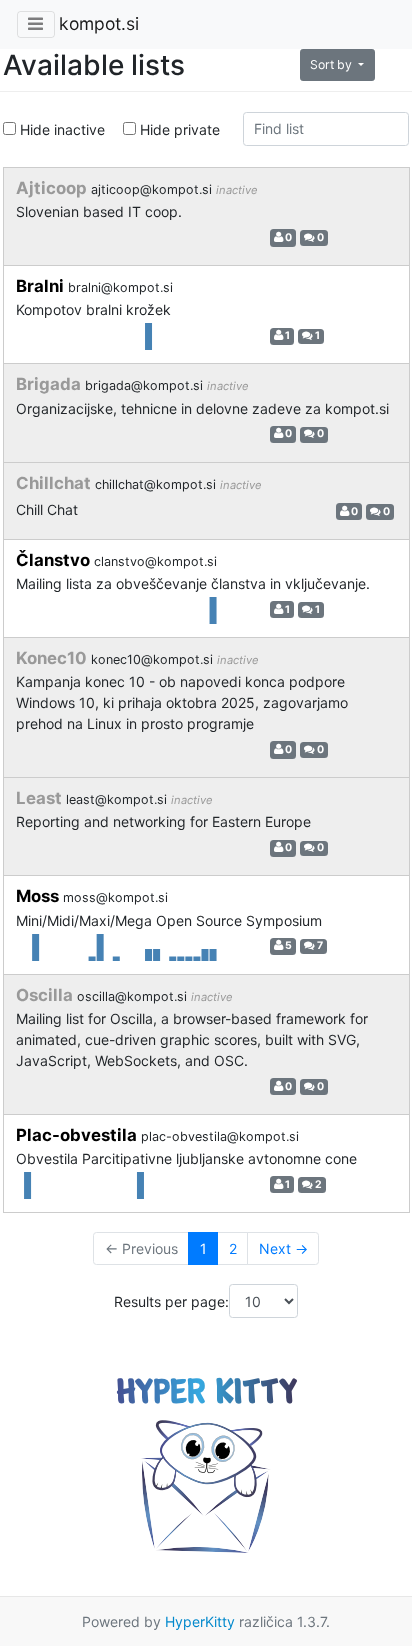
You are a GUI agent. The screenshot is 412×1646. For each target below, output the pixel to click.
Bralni (42, 286)
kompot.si (99, 23)
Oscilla (46, 995)
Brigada (50, 384)
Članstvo (55, 560)
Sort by (332, 64)
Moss (39, 896)
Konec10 (53, 658)
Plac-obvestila (78, 1135)
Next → (283, 1248)
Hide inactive (60, 129)
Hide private (178, 129)
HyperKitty (200, 1621)
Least (41, 798)
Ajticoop (53, 188)
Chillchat (55, 483)
